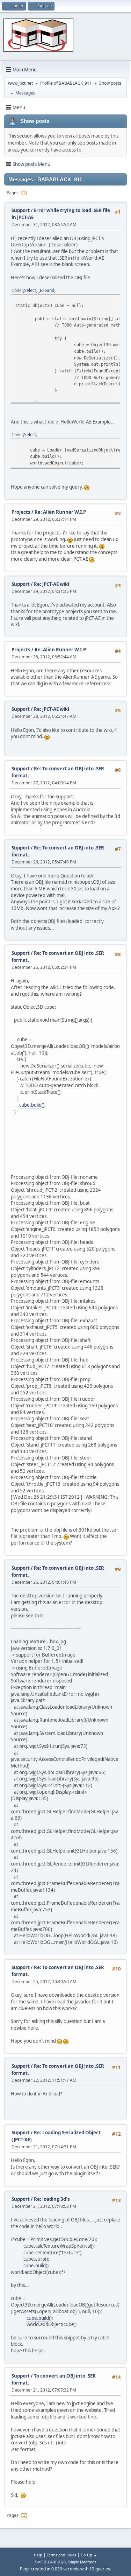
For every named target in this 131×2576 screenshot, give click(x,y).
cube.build (30, 1105)
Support (21, 210)
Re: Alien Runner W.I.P (60, 512)
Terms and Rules (61, 2555)
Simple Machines (82, 2562)
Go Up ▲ (89, 2555)
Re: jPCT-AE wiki (52, 584)
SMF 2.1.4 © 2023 (50, 2562)
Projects (21, 512)
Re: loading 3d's (52, 2199)
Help (38, 2555)
